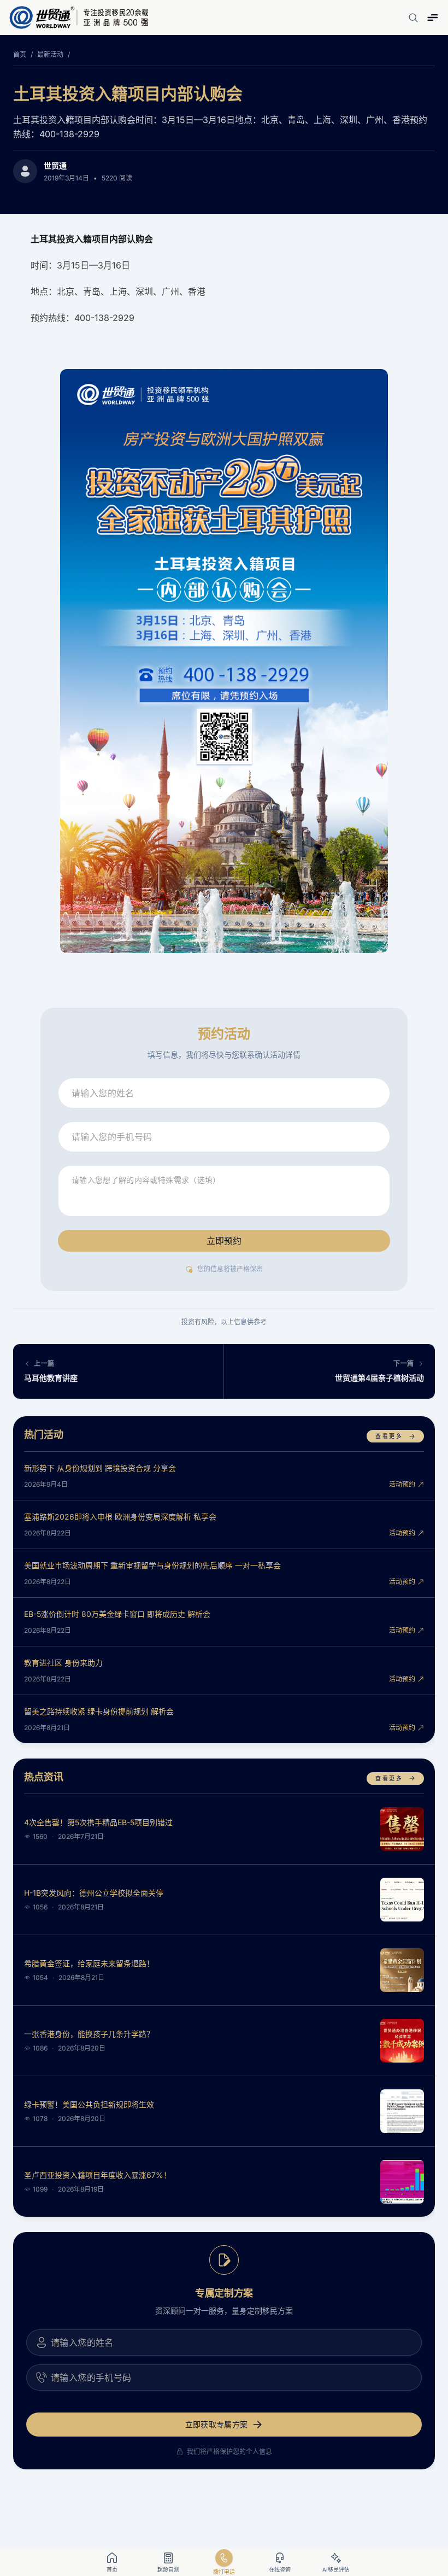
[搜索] (413, 17)
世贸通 (55, 165)
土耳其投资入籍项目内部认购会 (128, 94)
